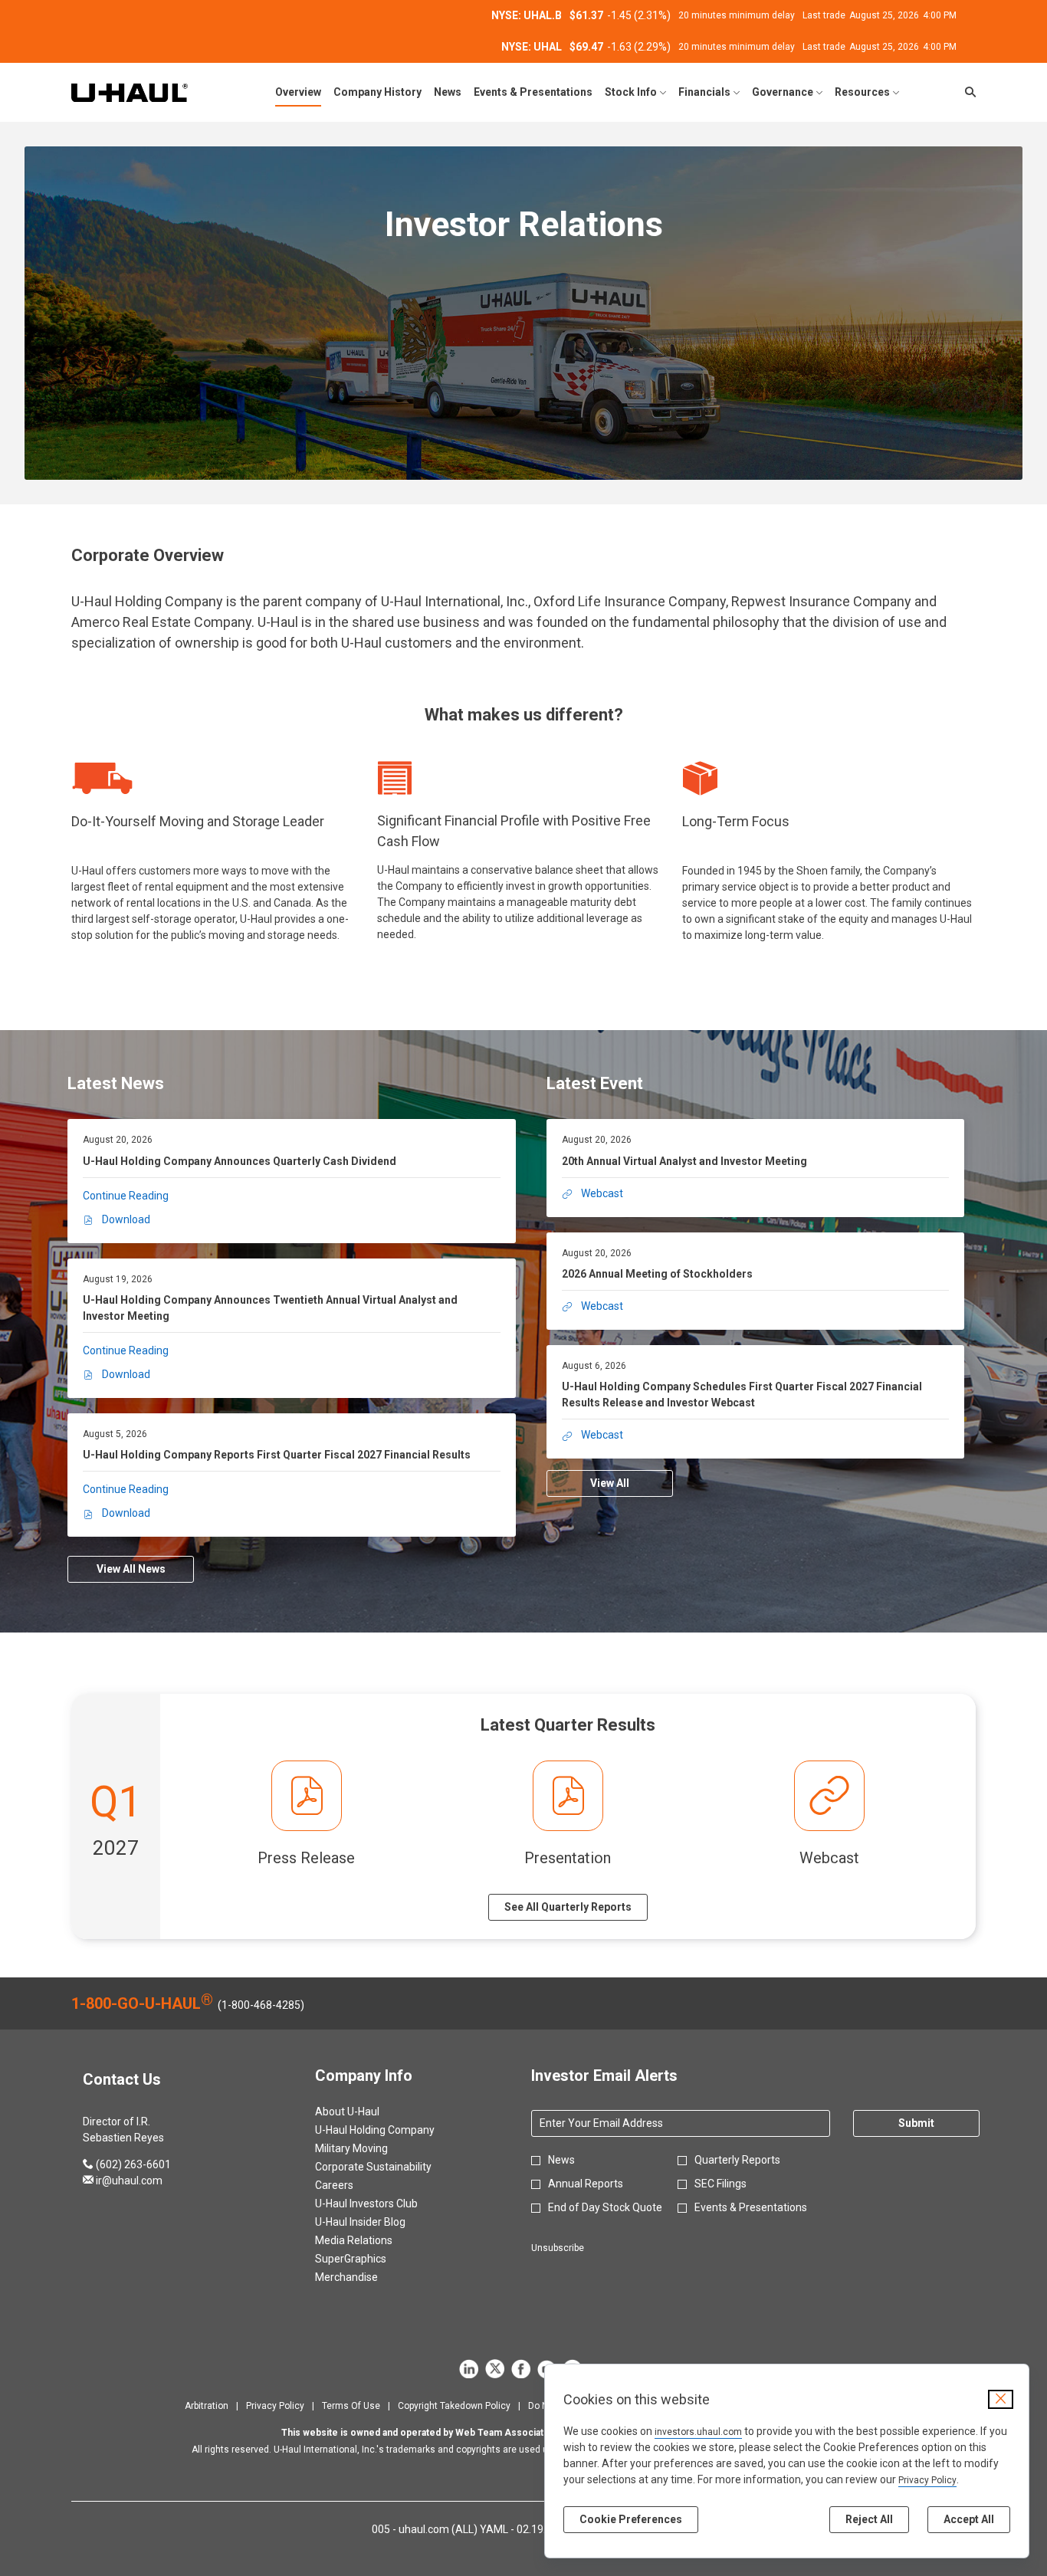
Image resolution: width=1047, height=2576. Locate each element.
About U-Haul (366, 2112)
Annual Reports (586, 2184)
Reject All (869, 2519)
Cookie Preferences (631, 2519)
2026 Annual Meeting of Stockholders (657, 1274)
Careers (353, 2185)
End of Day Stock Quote (605, 2207)
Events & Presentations (751, 2207)
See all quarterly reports (568, 1907)
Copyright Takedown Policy (454, 2406)
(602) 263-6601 (127, 2164)
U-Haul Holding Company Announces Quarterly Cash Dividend (240, 1161)
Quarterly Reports (737, 2160)
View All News (131, 1569)
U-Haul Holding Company (393, 2130)
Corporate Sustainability (392, 2167)
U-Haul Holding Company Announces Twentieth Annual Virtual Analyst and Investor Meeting (270, 1308)
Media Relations (372, 2240)
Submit (916, 2123)
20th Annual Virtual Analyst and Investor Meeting (684, 1161)
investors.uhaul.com (698, 2432)
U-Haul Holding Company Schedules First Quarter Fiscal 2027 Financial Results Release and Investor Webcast (742, 1395)
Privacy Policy (927, 2480)
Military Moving (370, 2148)
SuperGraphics (369, 2259)
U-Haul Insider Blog (379, 2222)
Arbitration (207, 2406)
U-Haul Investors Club (385, 2204)
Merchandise (365, 2277)
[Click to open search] (967, 92)
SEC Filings (720, 2184)
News (561, 2160)
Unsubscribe (558, 2248)
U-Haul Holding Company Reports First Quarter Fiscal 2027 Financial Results (277, 1455)
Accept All (969, 2519)
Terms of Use (351, 2406)
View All (610, 1483)
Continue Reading (126, 1196)
